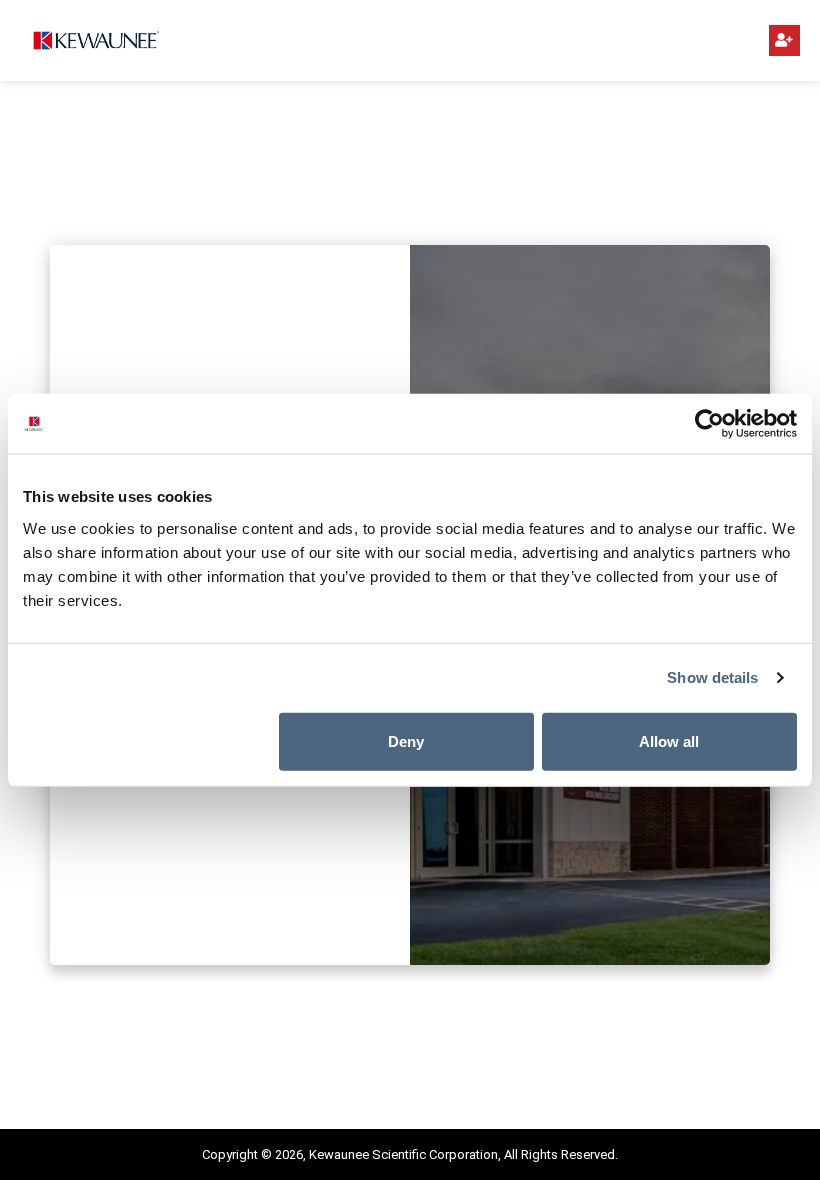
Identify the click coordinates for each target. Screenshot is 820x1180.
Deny (406, 740)
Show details (712, 677)
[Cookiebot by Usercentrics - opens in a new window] (709, 424)
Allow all (669, 740)
